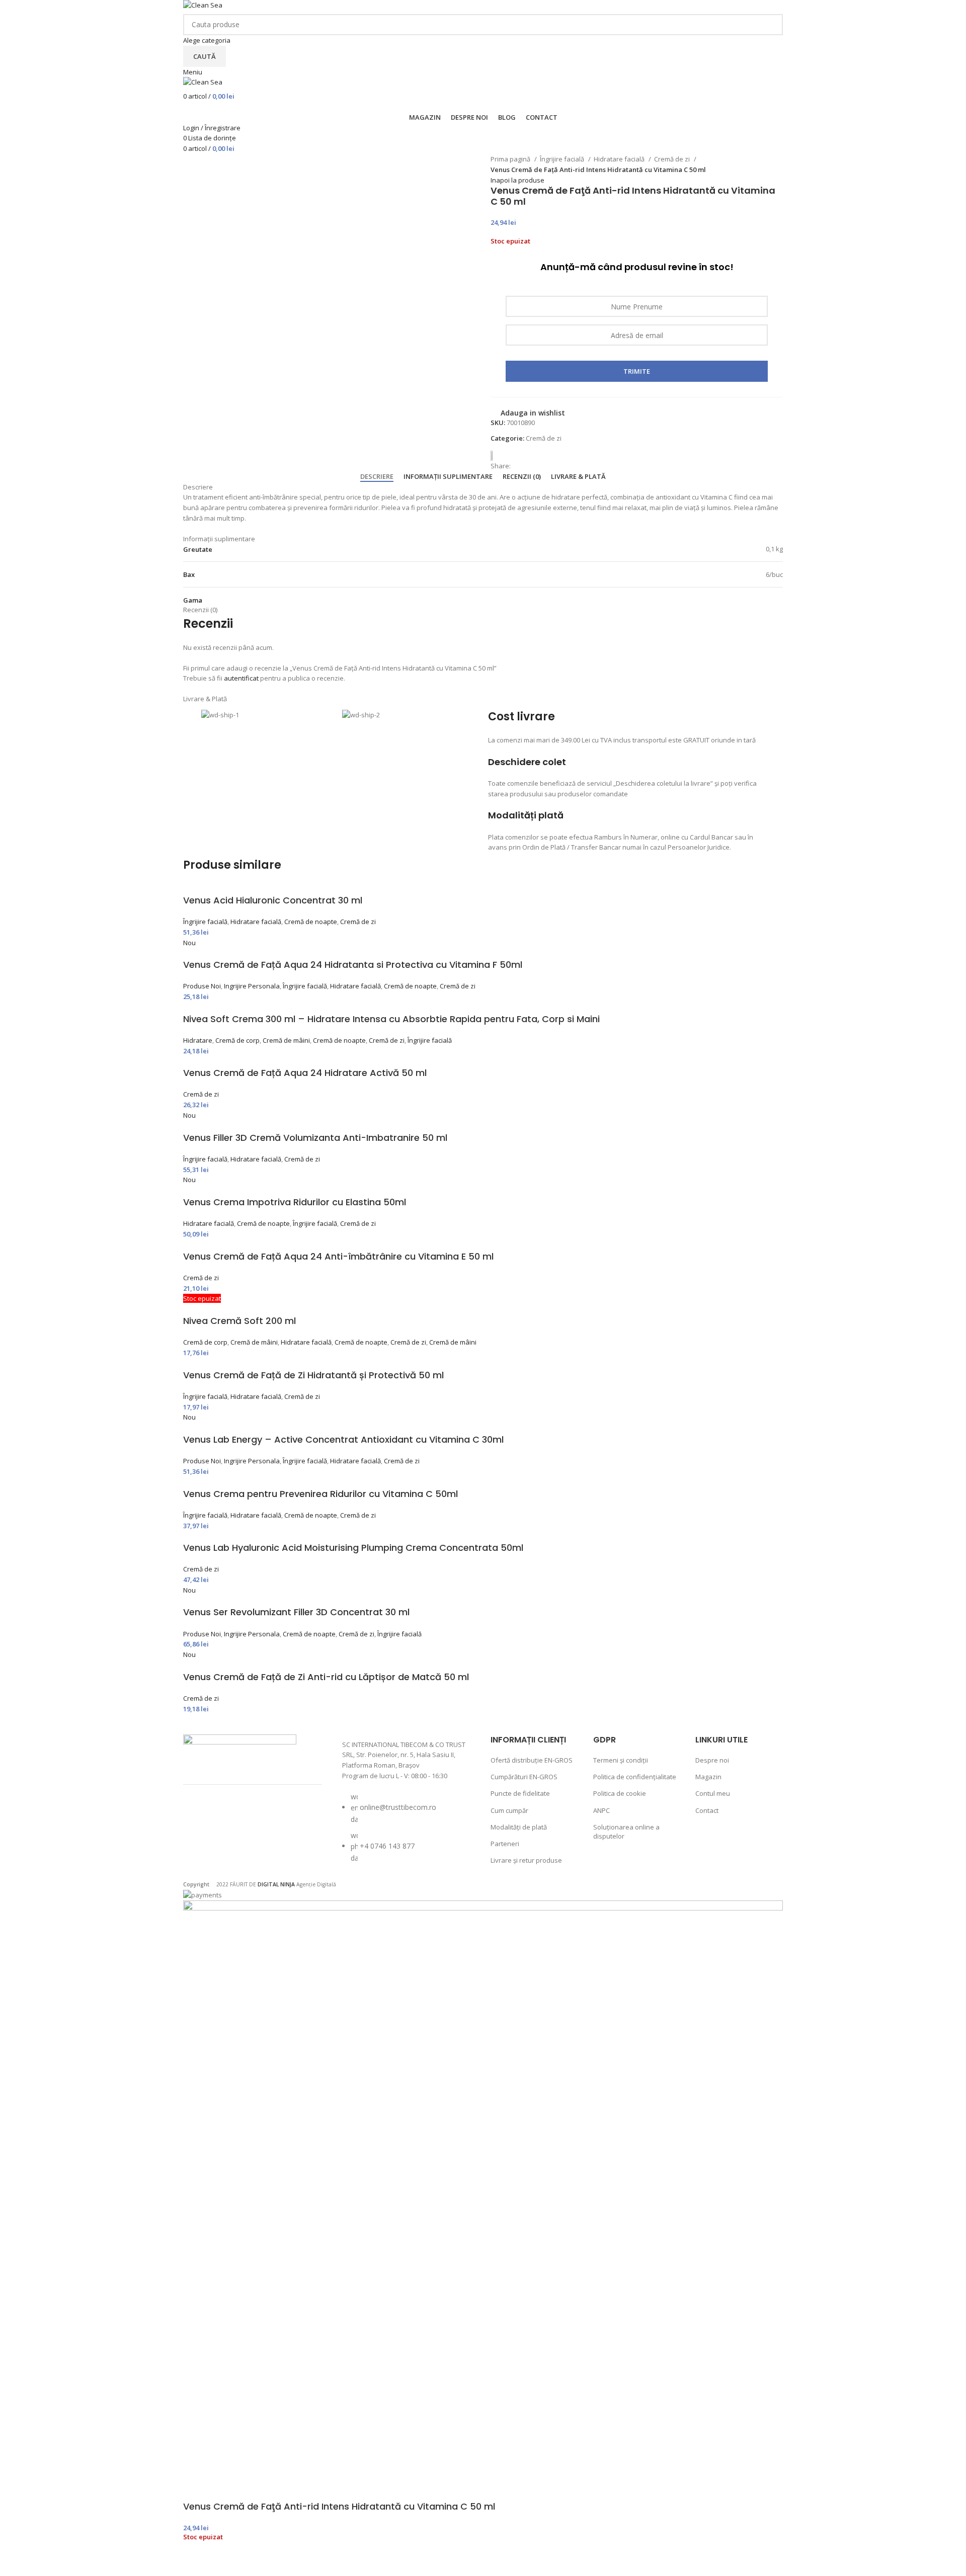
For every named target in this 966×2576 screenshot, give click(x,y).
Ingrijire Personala (252, 986)
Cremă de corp (237, 1040)
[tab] (377, 477)
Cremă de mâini (286, 1040)
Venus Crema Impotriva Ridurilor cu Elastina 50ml (295, 1202)
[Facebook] (201, 1817)
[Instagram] (227, 1817)
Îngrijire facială (563, 159)
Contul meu (713, 1793)
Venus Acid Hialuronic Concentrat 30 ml (273, 900)
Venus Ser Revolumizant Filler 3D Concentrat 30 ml (296, 1612)
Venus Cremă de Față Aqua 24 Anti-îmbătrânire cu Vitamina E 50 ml (338, 1256)
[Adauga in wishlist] (196, 2563)
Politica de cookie (620, 1793)
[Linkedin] (201, 1845)
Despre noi (712, 1760)
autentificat (241, 678)
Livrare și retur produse (526, 1860)
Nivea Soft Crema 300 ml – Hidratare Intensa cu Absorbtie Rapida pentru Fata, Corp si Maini (391, 1019)
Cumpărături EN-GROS (524, 1777)
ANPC (601, 1810)
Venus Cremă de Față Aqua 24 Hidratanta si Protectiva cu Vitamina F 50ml (353, 965)
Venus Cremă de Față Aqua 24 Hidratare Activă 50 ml (305, 1073)
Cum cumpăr (509, 1810)
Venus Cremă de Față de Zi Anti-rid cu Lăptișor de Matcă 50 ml (326, 1677)
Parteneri (505, 1844)
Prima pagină (511, 159)
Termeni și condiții (621, 1760)
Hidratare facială (620, 159)
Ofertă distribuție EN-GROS (532, 1760)
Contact (707, 1810)
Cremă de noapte (311, 922)
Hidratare (198, 1040)
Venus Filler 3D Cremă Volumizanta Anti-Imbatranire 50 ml (315, 1138)
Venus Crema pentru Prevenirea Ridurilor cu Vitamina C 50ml (320, 1494)
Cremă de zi (673, 159)
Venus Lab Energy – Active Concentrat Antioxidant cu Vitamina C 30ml (343, 1439)
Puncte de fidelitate (520, 1793)
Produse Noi (202, 986)
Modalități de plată (519, 1827)
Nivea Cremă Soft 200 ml (239, 1321)
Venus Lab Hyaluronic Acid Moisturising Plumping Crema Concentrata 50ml (353, 1548)
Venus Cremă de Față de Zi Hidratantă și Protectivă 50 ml (313, 1375)
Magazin (708, 1777)
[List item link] (407, 1833)
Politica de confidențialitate (635, 1777)
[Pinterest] (281, 1817)
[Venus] (496, 456)
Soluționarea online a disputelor (626, 1832)
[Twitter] (254, 1817)
